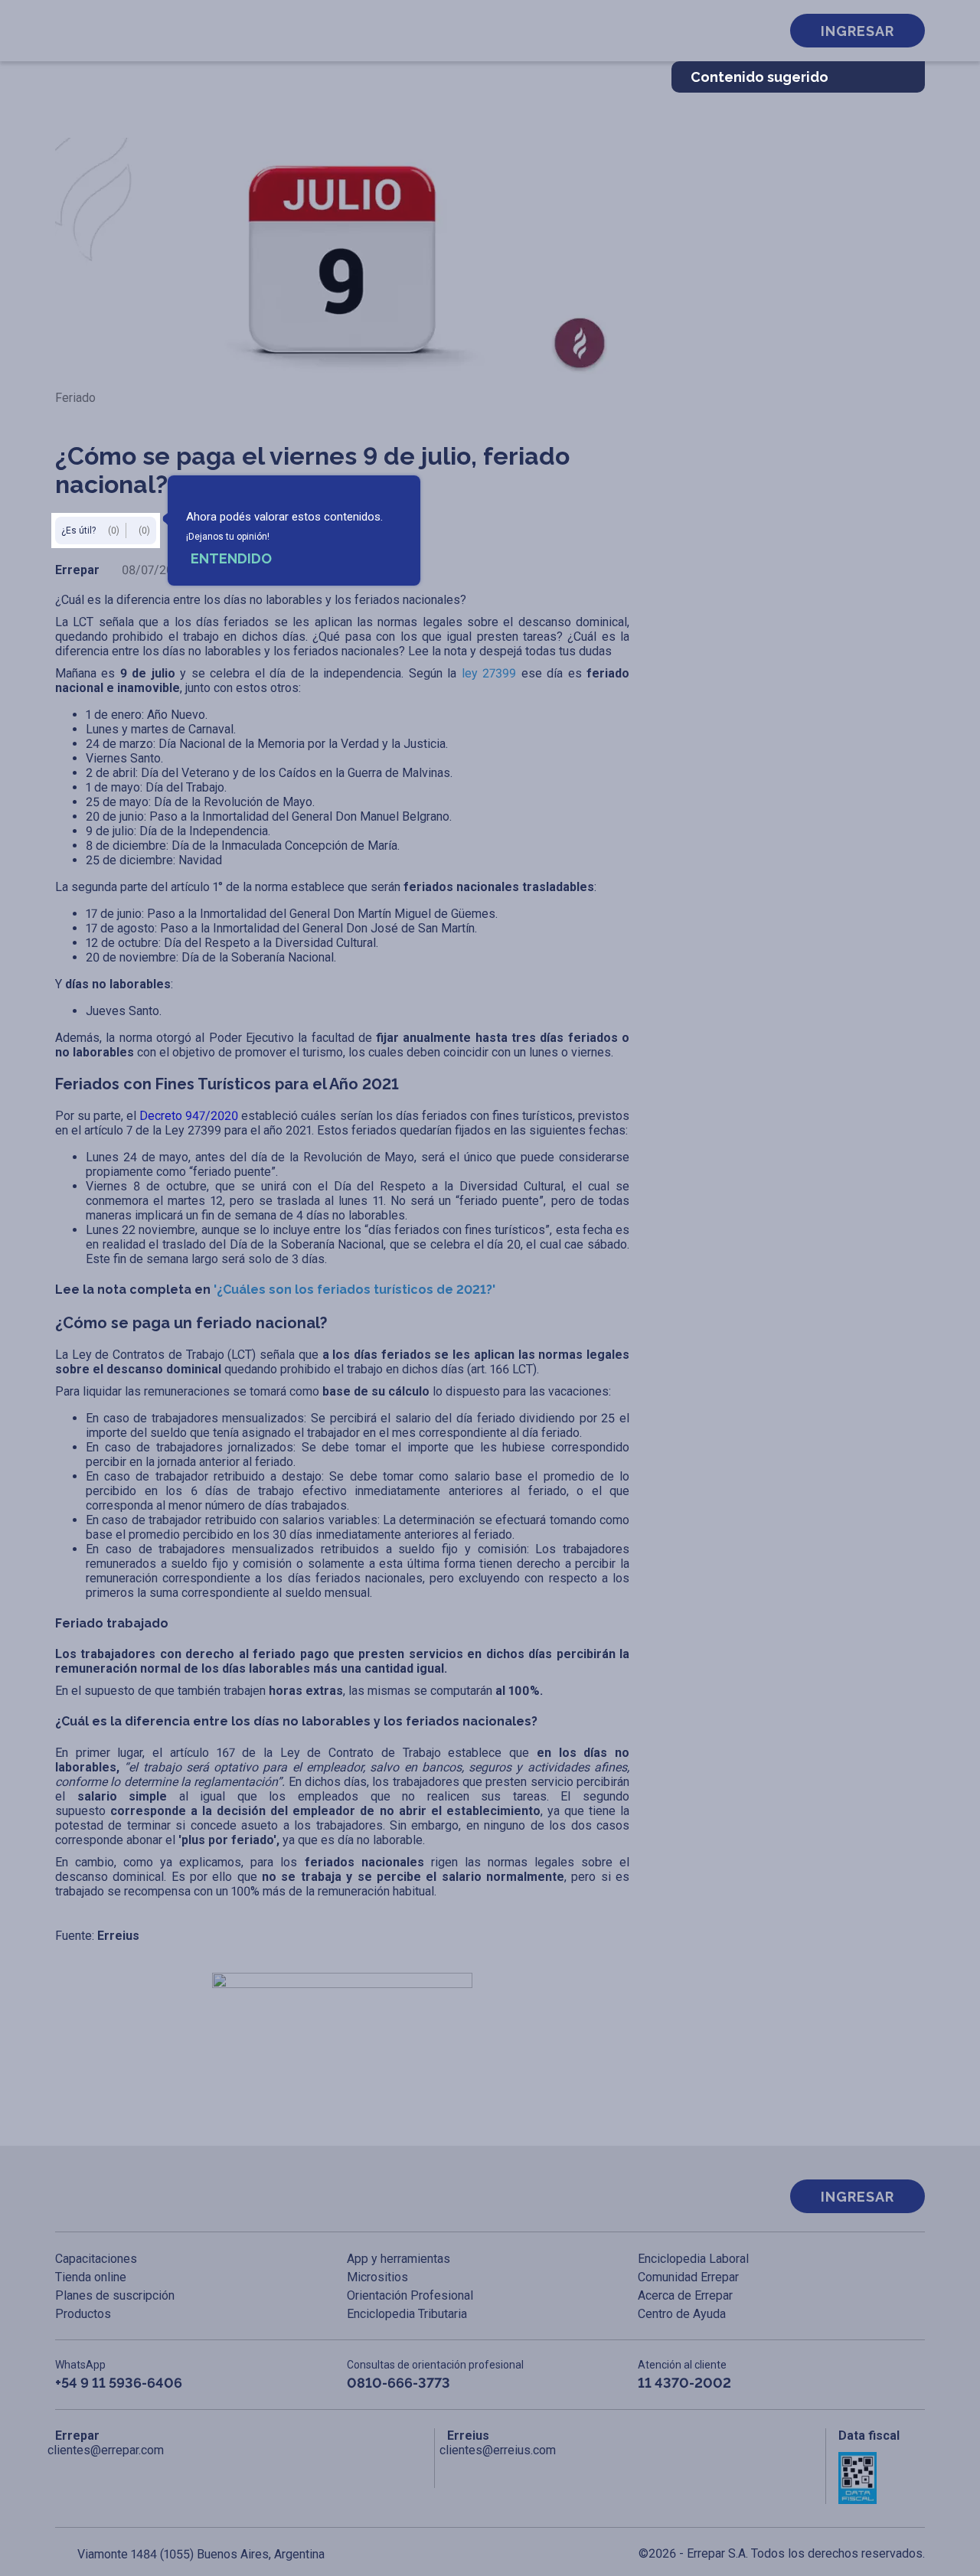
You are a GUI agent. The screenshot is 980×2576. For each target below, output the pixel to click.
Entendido (231, 558)
